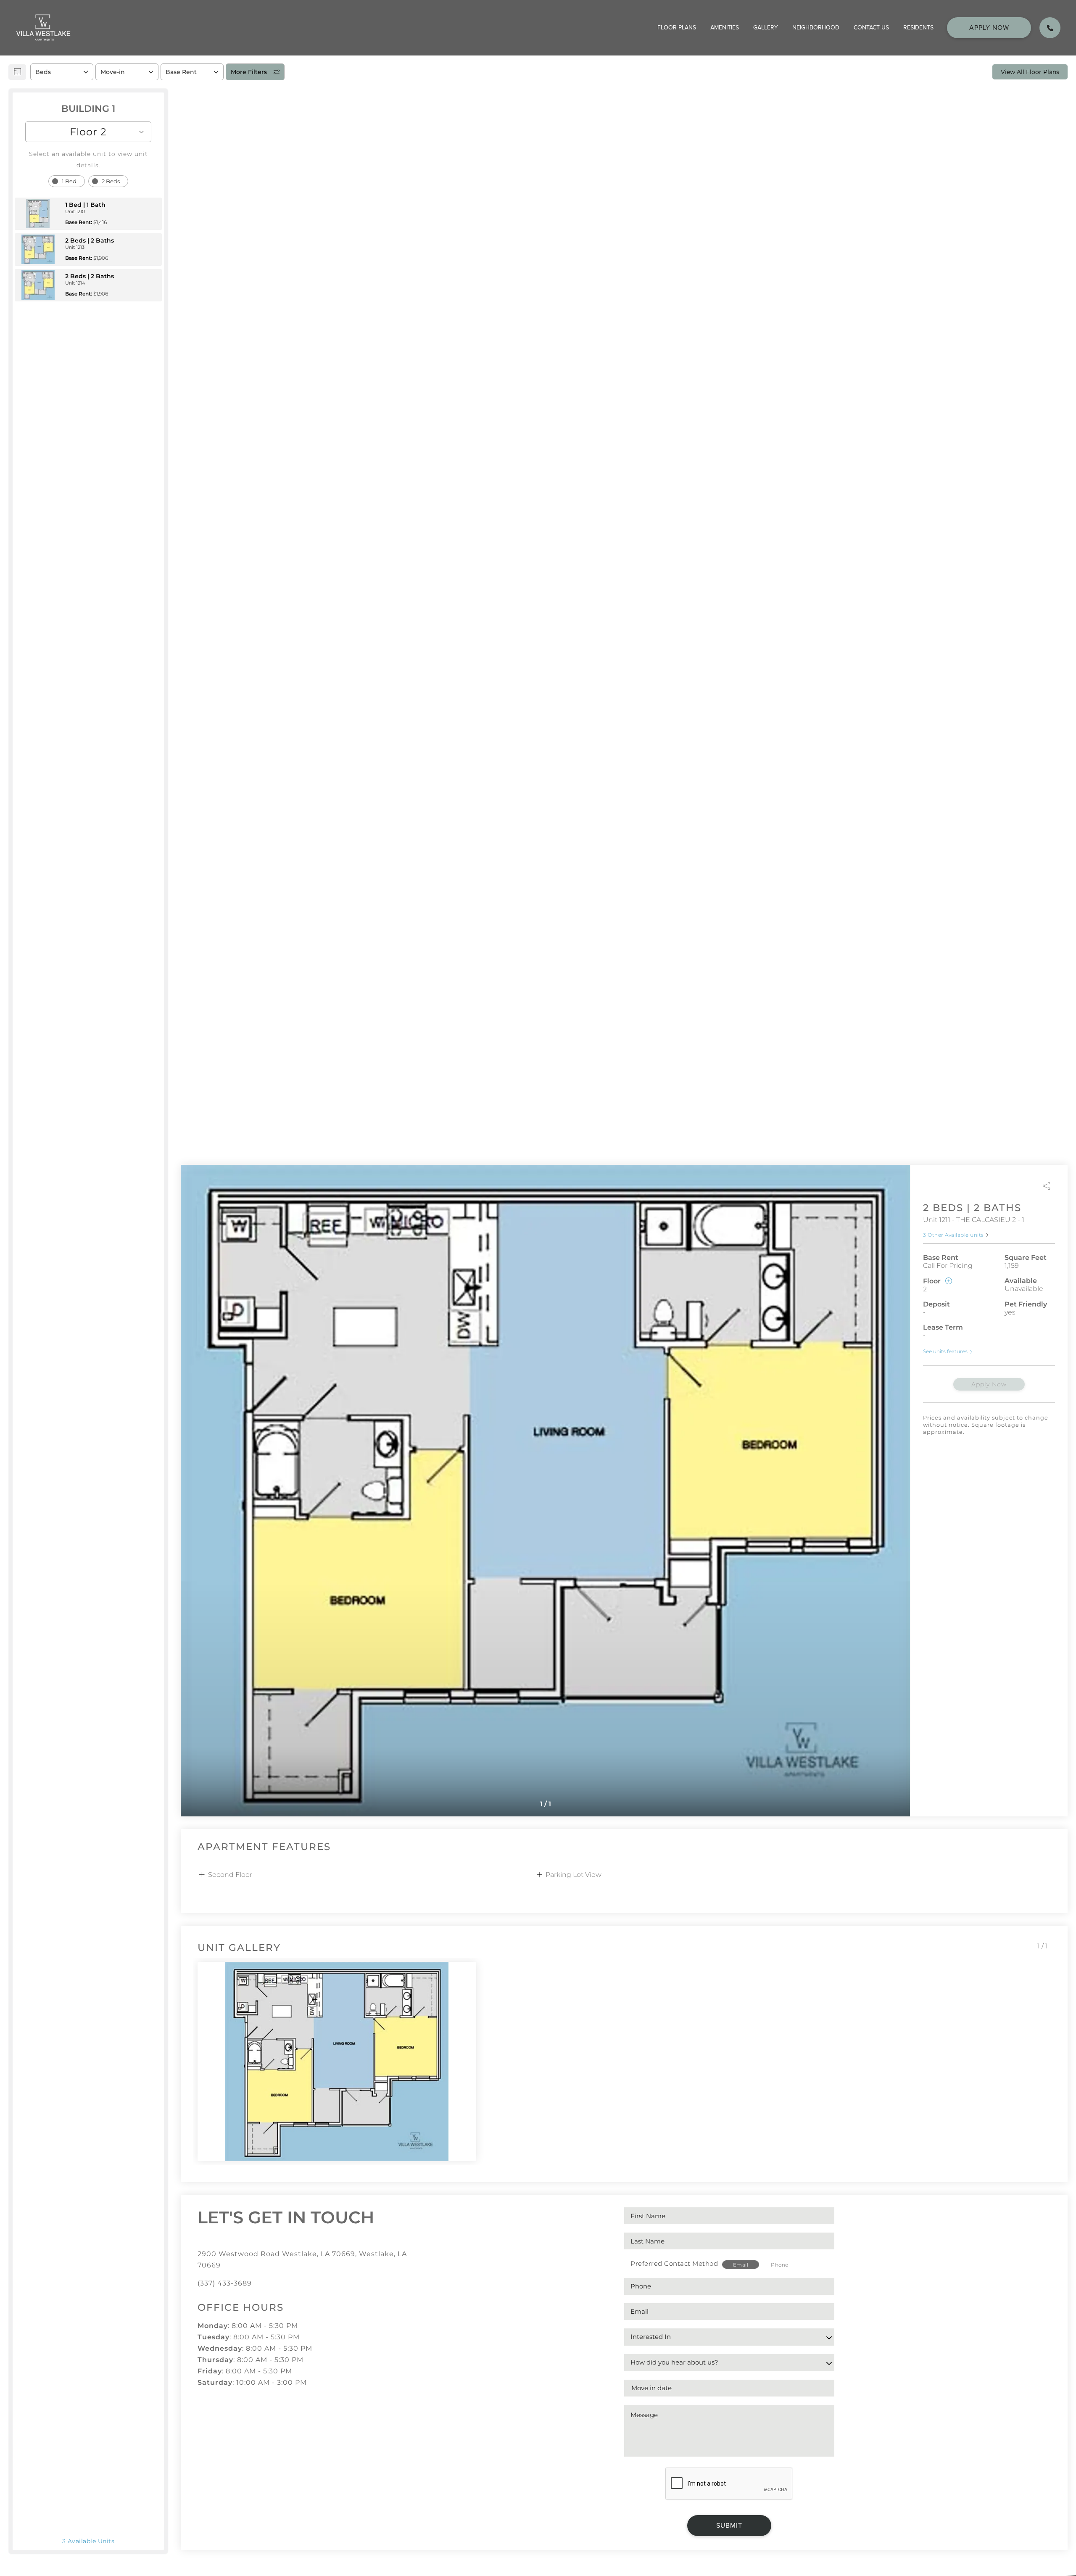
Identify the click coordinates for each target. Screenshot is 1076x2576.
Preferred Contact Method (674, 2263)
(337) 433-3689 (225, 2283)
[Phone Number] (1050, 28)
